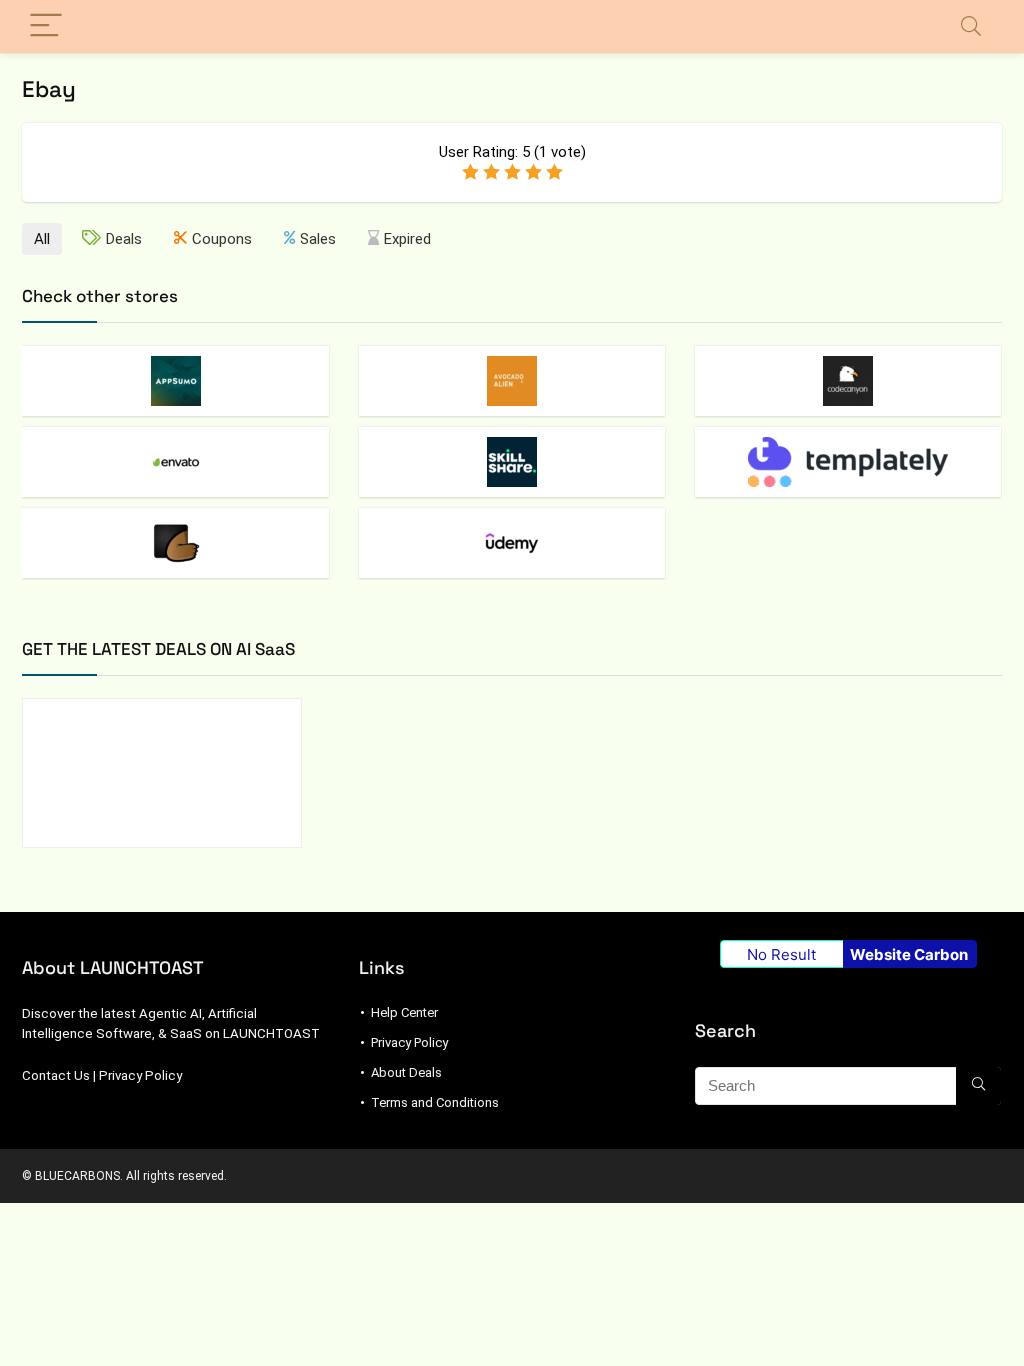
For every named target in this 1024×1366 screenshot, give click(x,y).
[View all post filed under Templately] (848, 461)
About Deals (406, 1072)
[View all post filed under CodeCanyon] (848, 380)
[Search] (971, 26)
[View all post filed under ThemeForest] (175, 542)
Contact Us (56, 1075)
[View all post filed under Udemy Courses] (512, 542)
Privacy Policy (140, 1075)
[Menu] (46, 26)
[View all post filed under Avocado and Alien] (512, 380)
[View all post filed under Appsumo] (175, 380)
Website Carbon (909, 954)
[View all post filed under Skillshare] (512, 461)
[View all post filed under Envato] (175, 461)
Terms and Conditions (435, 1102)
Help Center (404, 1012)
